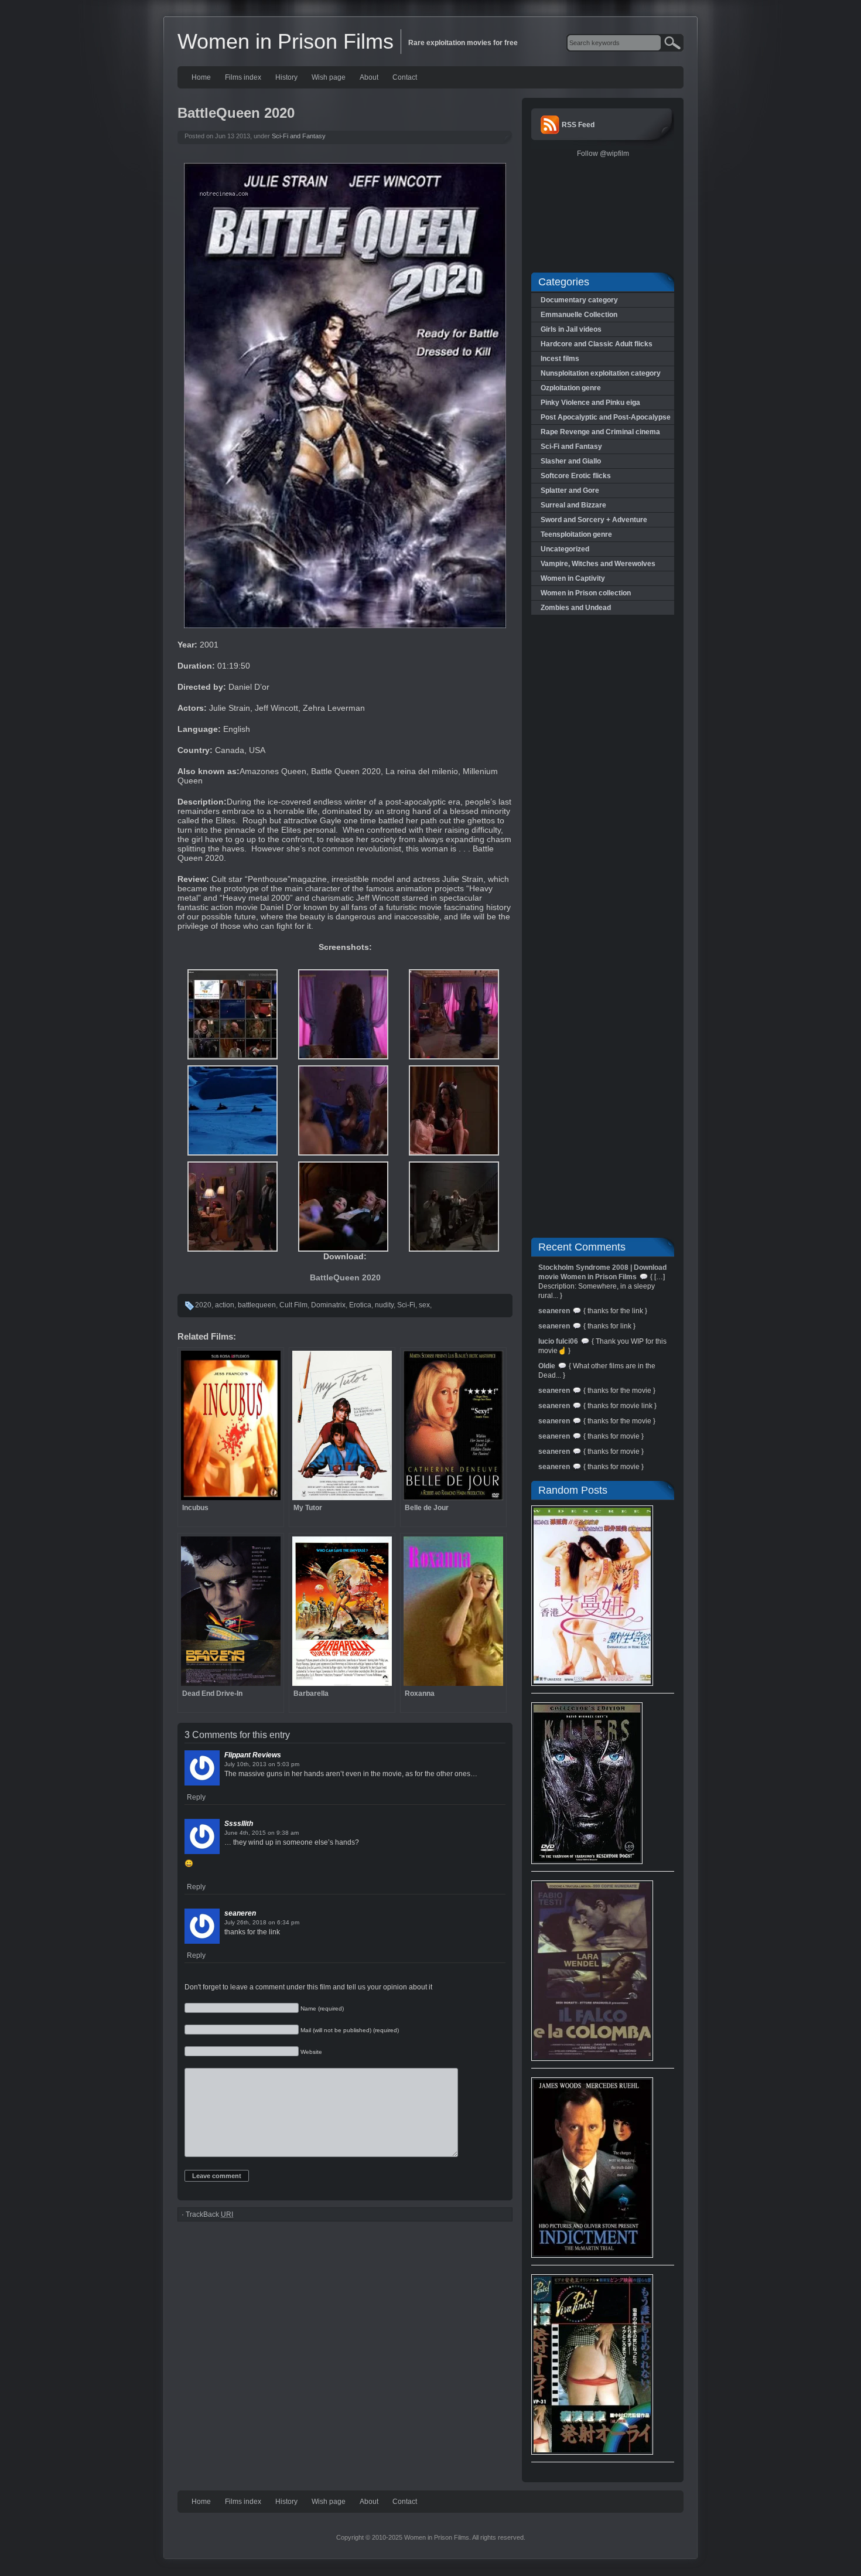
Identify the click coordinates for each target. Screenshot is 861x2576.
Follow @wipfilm (603, 154)
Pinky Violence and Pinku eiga (590, 403)
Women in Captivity (573, 578)
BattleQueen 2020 (345, 1277)
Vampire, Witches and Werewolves (598, 564)
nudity (384, 1305)
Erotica (360, 1305)
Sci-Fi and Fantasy (299, 136)
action (225, 1305)
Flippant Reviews (253, 1755)
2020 (203, 1305)
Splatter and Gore (570, 490)
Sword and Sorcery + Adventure (594, 520)
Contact (405, 77)
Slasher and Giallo (571, 461)
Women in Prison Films (286, 41)
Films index (243, 77)
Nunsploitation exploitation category (601, 373)
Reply (196, 1797)
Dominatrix (328, 1305)
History (286, 77)
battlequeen (257, 1305)
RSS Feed (578, 125)
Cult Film (293, 1305)
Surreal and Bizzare (573, 505)
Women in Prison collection (586, 593)
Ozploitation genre (571, 388)
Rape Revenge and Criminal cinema (600, 432)
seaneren (240, 1913)
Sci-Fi (406, 1305)
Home (201, 77)
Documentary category (579, 300)
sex (424, 1305)
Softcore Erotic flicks (576, 476)
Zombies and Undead (576, 608)
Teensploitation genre (576, 534)
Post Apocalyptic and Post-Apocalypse (606, 417)
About (369, 77)
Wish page (329, 77)
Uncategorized (565, 549)
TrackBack (209, 2214)
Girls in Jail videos (571, 329)
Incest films (560, 359)
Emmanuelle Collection (579, 315)
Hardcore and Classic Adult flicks (597, 344)
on (272, 1764)
